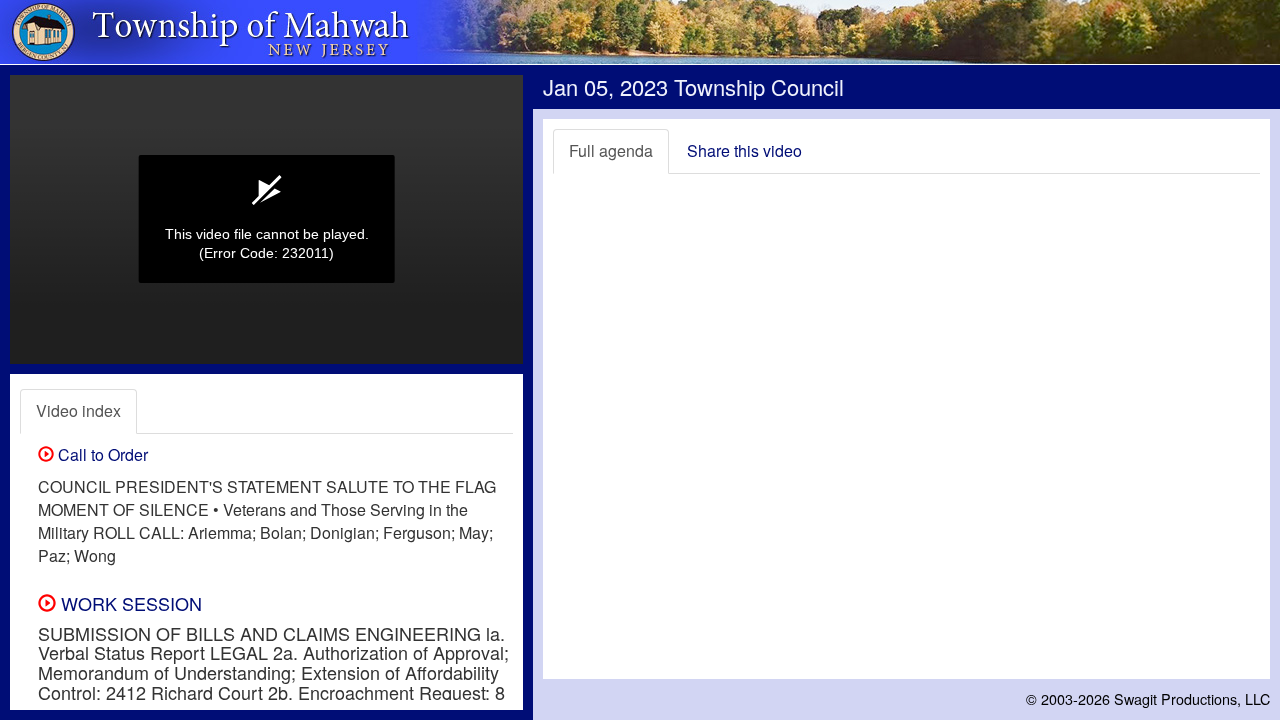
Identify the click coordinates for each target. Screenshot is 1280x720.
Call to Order (101, 454)
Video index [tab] (78, 410)
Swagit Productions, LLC (1192, 698)
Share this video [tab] (744, 150)
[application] (266, 219)
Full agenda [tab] (611, 150)
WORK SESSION (129, 603)
